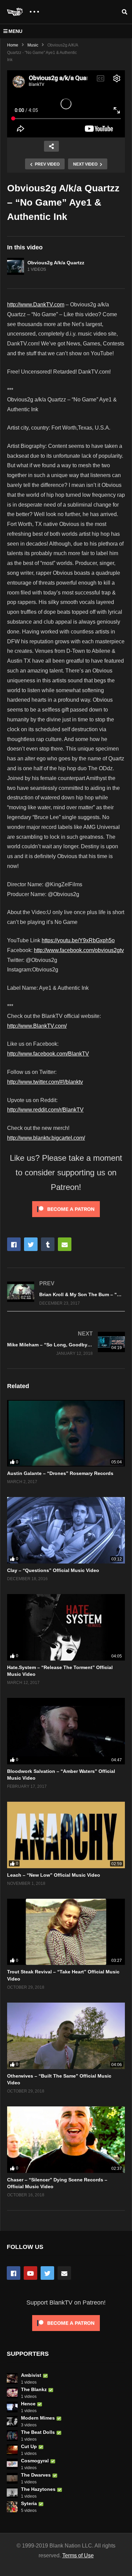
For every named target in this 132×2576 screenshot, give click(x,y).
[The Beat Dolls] (12, 2436)
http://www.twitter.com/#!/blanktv (45, 1082)
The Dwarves (36, 2475)
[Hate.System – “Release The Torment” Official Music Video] (66, 1627)
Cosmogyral (35, 2461)
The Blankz (34, 2389)
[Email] (64, 2273)
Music (33, 45)
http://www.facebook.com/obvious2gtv (79, 950)
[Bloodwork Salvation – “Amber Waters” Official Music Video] (66, 1731)
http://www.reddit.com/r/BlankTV (45, 1110)
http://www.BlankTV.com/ (37, 1026)
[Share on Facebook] (14, 1244)
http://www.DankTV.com (36, 305)
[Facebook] (14, 2273)
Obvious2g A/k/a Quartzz (56, 263)
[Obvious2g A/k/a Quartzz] (16, 266)
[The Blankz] (12, 2393)
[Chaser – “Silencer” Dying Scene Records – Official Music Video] (66, 2140)
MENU (15, 31)
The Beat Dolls (38, 2432)
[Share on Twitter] (31, 1244)
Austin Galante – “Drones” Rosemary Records (60, 1473)
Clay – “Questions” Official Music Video (53, 1570)
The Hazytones (38, 2489)
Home (13, 45)
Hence (28, 2404)
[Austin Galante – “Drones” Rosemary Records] (66, 1433)
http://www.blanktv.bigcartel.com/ (46, 1138)
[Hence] (12, 2407)
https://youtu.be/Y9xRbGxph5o (78, 940)
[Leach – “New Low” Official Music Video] (66, 1835)
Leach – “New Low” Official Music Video (54, 1875)
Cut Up (29, 2446)
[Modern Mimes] (12, 2421)
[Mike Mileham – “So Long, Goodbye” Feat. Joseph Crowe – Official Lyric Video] (66, 1343)
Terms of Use (78, 2555)
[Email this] (65, 1244)
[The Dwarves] (12, 2478)
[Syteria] (12, 2507)
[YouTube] (30, 2273)
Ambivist (31, 2375)
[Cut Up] (12, 2450)
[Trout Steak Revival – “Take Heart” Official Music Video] (66, 1932)
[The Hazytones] (12, 2493)
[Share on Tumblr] (48, 1244)
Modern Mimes (38, 2418)
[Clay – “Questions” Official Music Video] (66, 1530)
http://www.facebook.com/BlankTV (48, 1054)
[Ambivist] (12, 2379)
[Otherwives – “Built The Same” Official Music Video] (66, 2036)
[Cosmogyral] (12, 2464)
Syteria (29, 2503)
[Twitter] (47, 2273)
